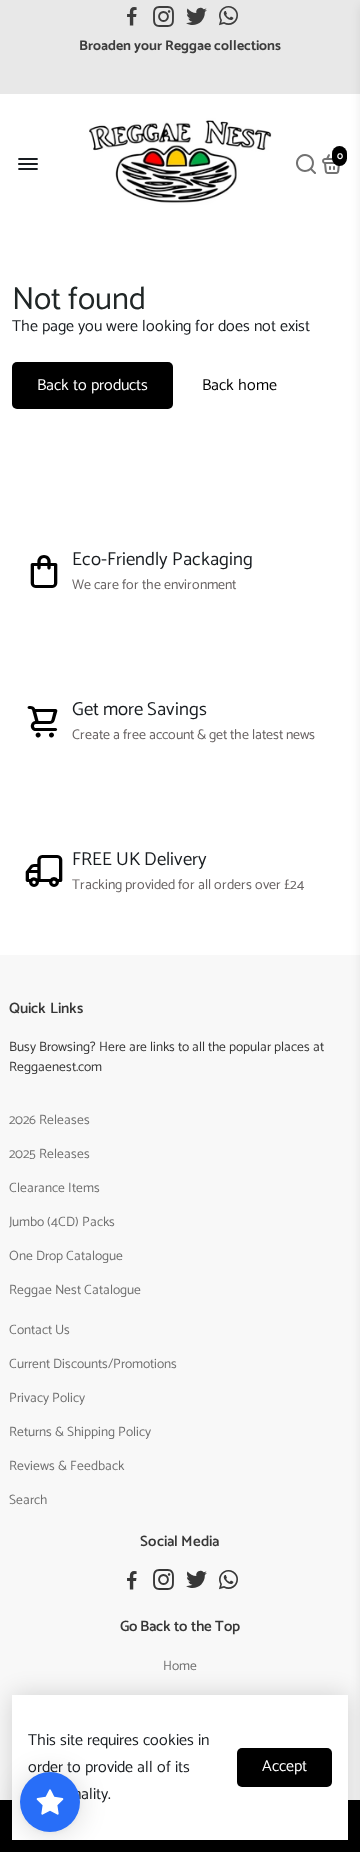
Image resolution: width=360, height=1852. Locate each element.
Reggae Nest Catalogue (75, 1290)
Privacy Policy (47, 1398)
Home (180, 1666)
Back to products (92, 385)
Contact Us (39, 1330)
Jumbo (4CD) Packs (62, 1222)
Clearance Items (54, 1188)
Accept (284, 1766)
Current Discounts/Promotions (93, 1364)
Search (28, 1500)
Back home (239, 385)
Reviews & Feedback (66, 1466)
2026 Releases (49, 1120)
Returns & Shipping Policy (80, 1432)
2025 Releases (49, 1154)
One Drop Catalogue (66, 1256)
